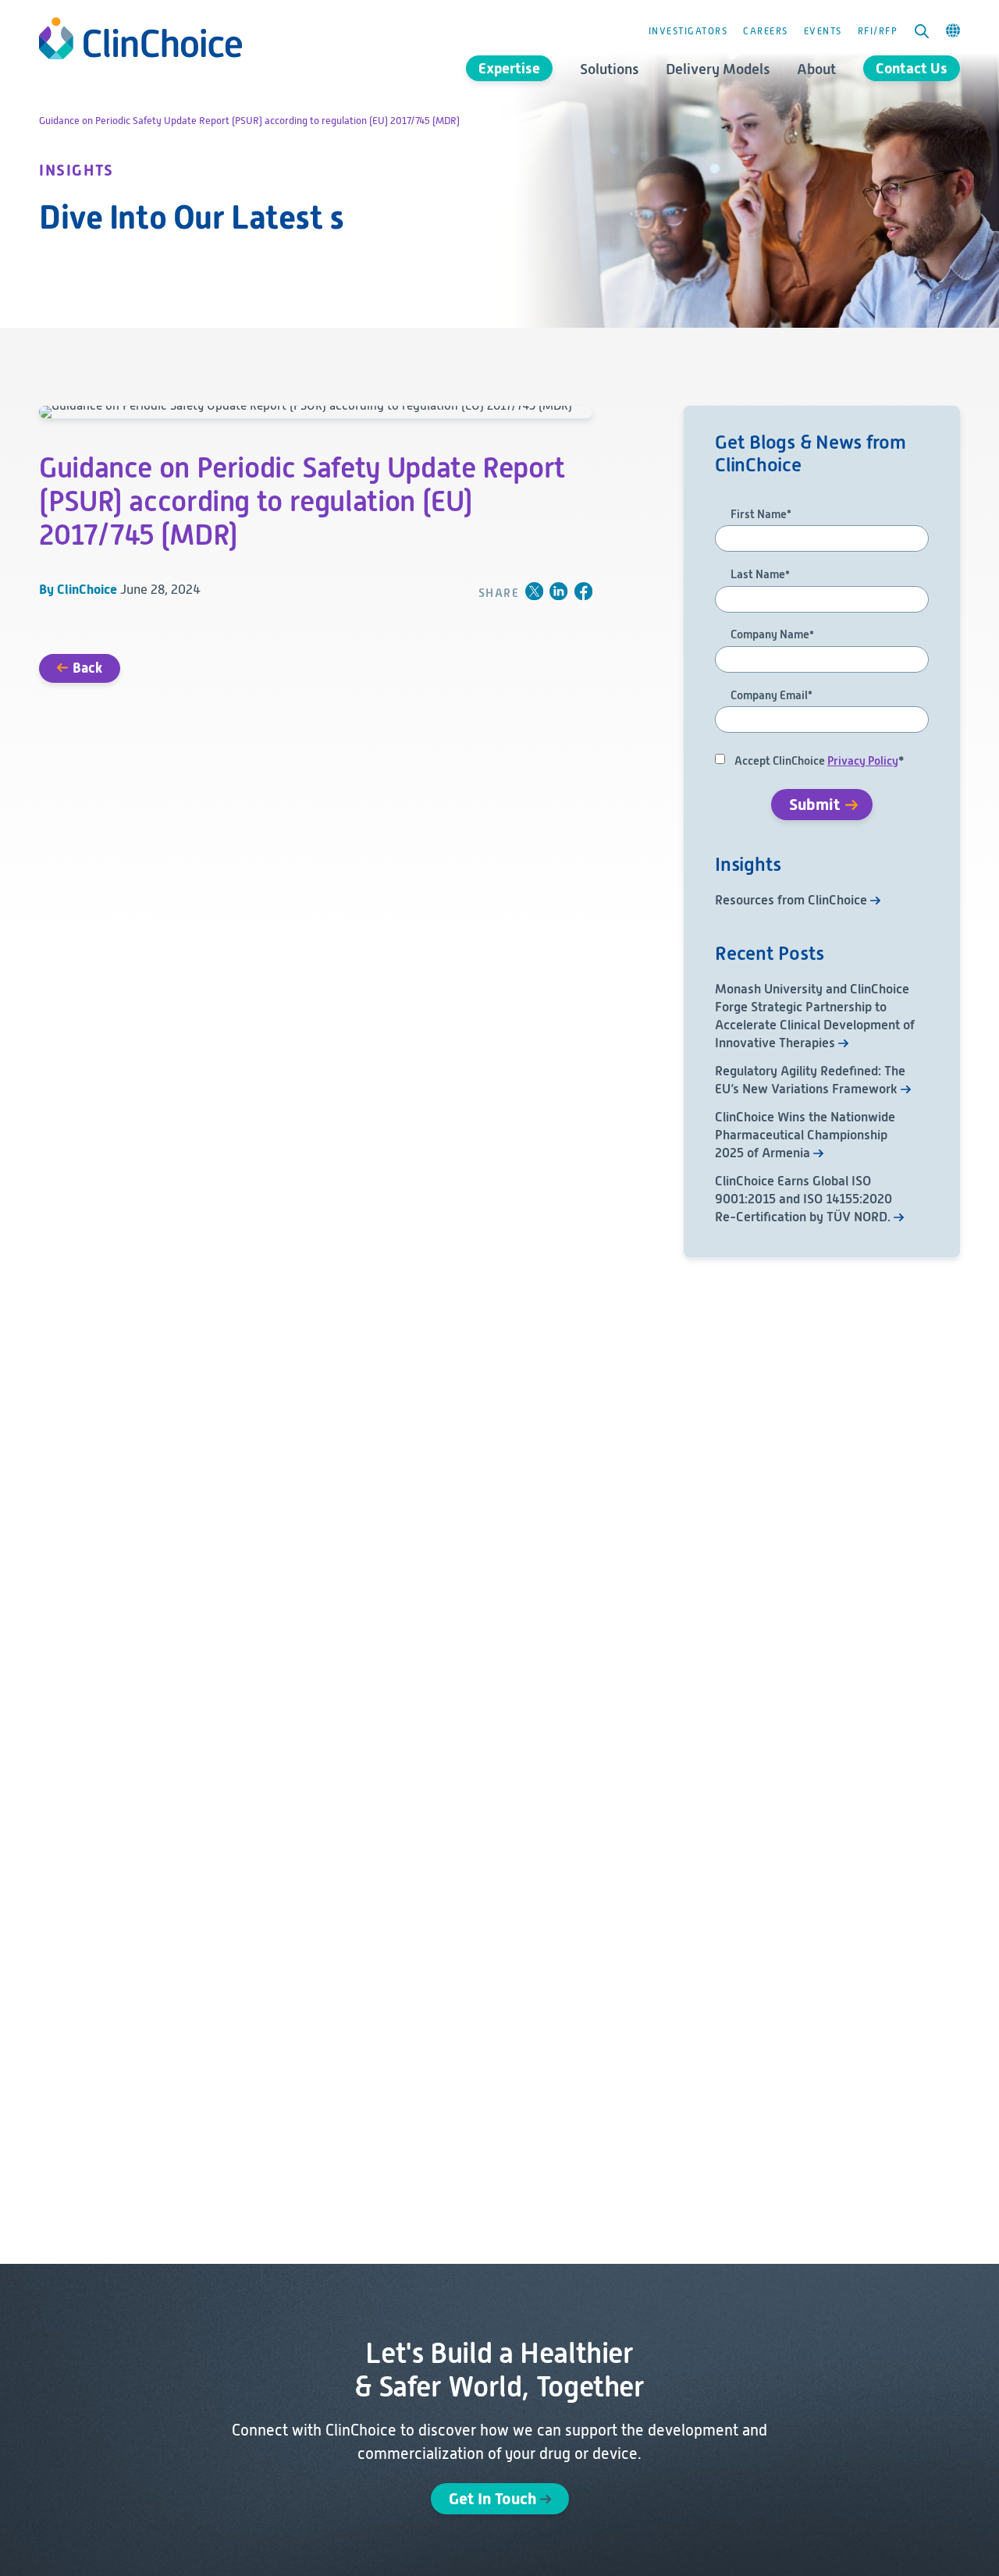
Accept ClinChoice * (819, 761)
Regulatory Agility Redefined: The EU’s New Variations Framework (810, 1080)
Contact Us (912, 68)
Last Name (760, 575)
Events (823, 31)
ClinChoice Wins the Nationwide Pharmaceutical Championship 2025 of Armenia (805, 1135)
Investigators (688, 31)
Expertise (509, 68)
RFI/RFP (878, 31)
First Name (761, 515)
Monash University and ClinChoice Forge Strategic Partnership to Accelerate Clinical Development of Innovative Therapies (815, 1016)
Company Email (771, 696)
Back (87, 668)
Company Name (772, 635)
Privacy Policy (863, 761)
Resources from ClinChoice (791, 900)
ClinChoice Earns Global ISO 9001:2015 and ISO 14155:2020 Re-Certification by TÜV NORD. (803, 1199)
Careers (766, 31)
